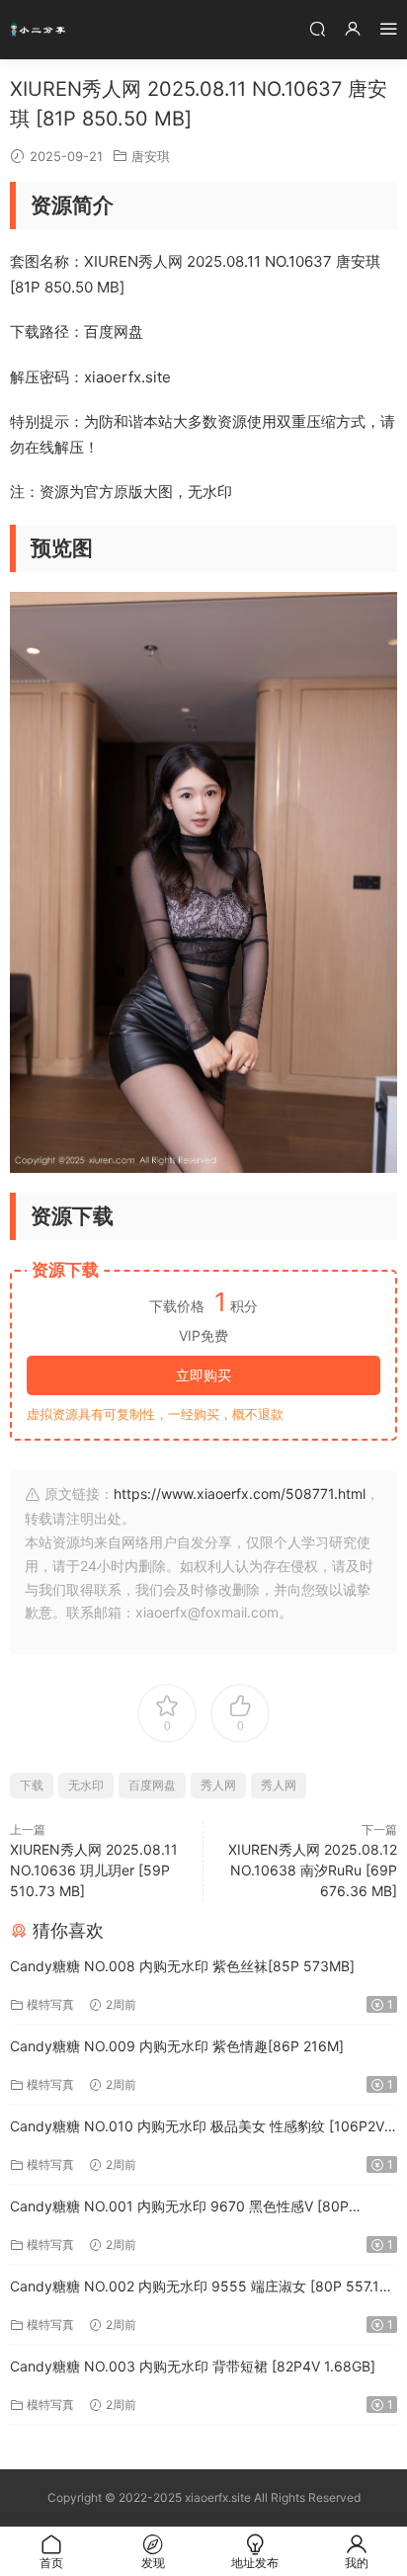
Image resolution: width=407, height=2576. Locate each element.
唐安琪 (151, 156)
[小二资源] (40, 30)
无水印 (86, 1785)
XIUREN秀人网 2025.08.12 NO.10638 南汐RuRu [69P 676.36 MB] (313, 1870)
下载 (32, 1785)
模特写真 (50, 2004)
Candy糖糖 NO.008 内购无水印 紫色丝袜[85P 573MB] (182, 1966)
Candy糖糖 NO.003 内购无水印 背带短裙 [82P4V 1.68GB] (193, 2366)
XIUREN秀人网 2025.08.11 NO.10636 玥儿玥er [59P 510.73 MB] (94, 1870)
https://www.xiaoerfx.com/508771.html (240, 1494)
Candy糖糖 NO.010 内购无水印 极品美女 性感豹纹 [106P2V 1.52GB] (197, 2128)
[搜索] (317, 28)
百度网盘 (152, 1785)
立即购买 (203, 1375)
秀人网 (218, 1785)
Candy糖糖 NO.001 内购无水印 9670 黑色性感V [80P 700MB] (179, 2208)
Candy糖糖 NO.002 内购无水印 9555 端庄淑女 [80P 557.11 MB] (198, 2288)
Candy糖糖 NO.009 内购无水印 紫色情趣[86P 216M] (177, 2046)
